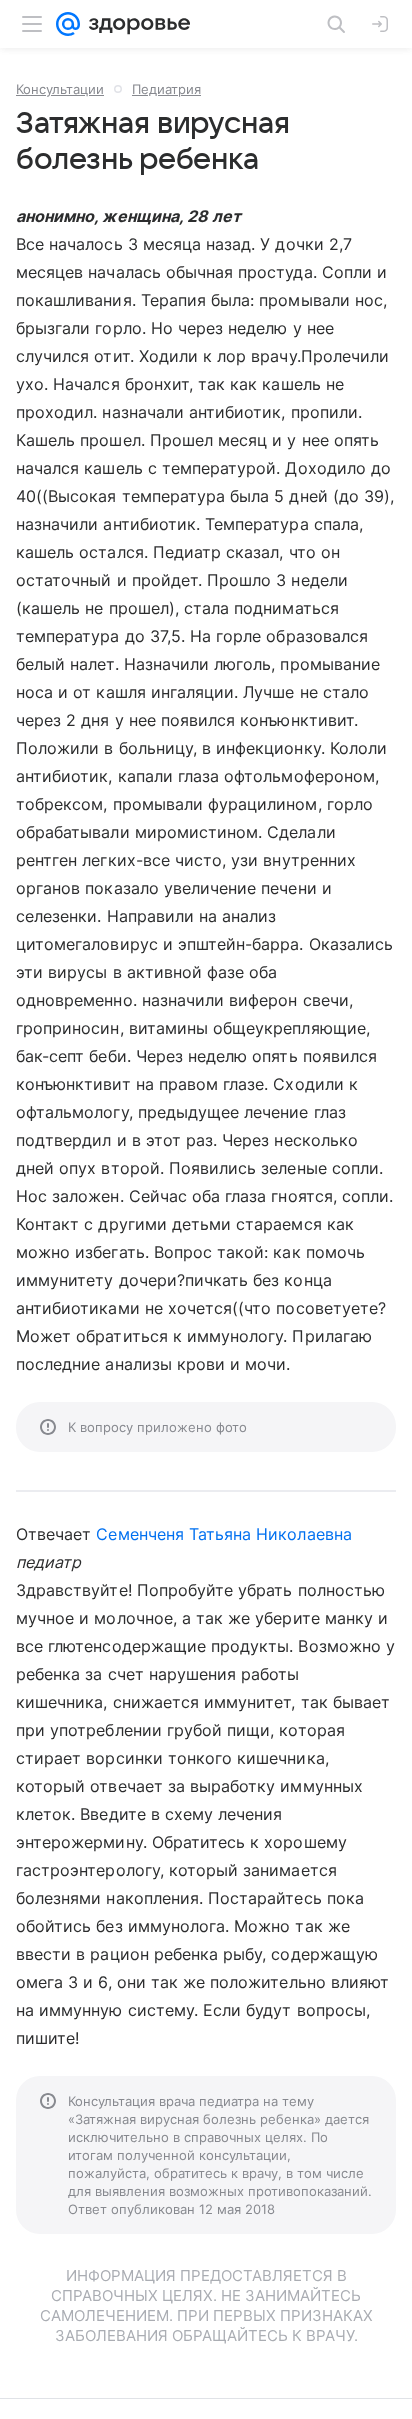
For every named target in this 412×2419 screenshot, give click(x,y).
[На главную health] (135, 24)
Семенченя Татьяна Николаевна (223, 1534)
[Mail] (68, 24)
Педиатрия (166, 89)
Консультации (60, 89)
